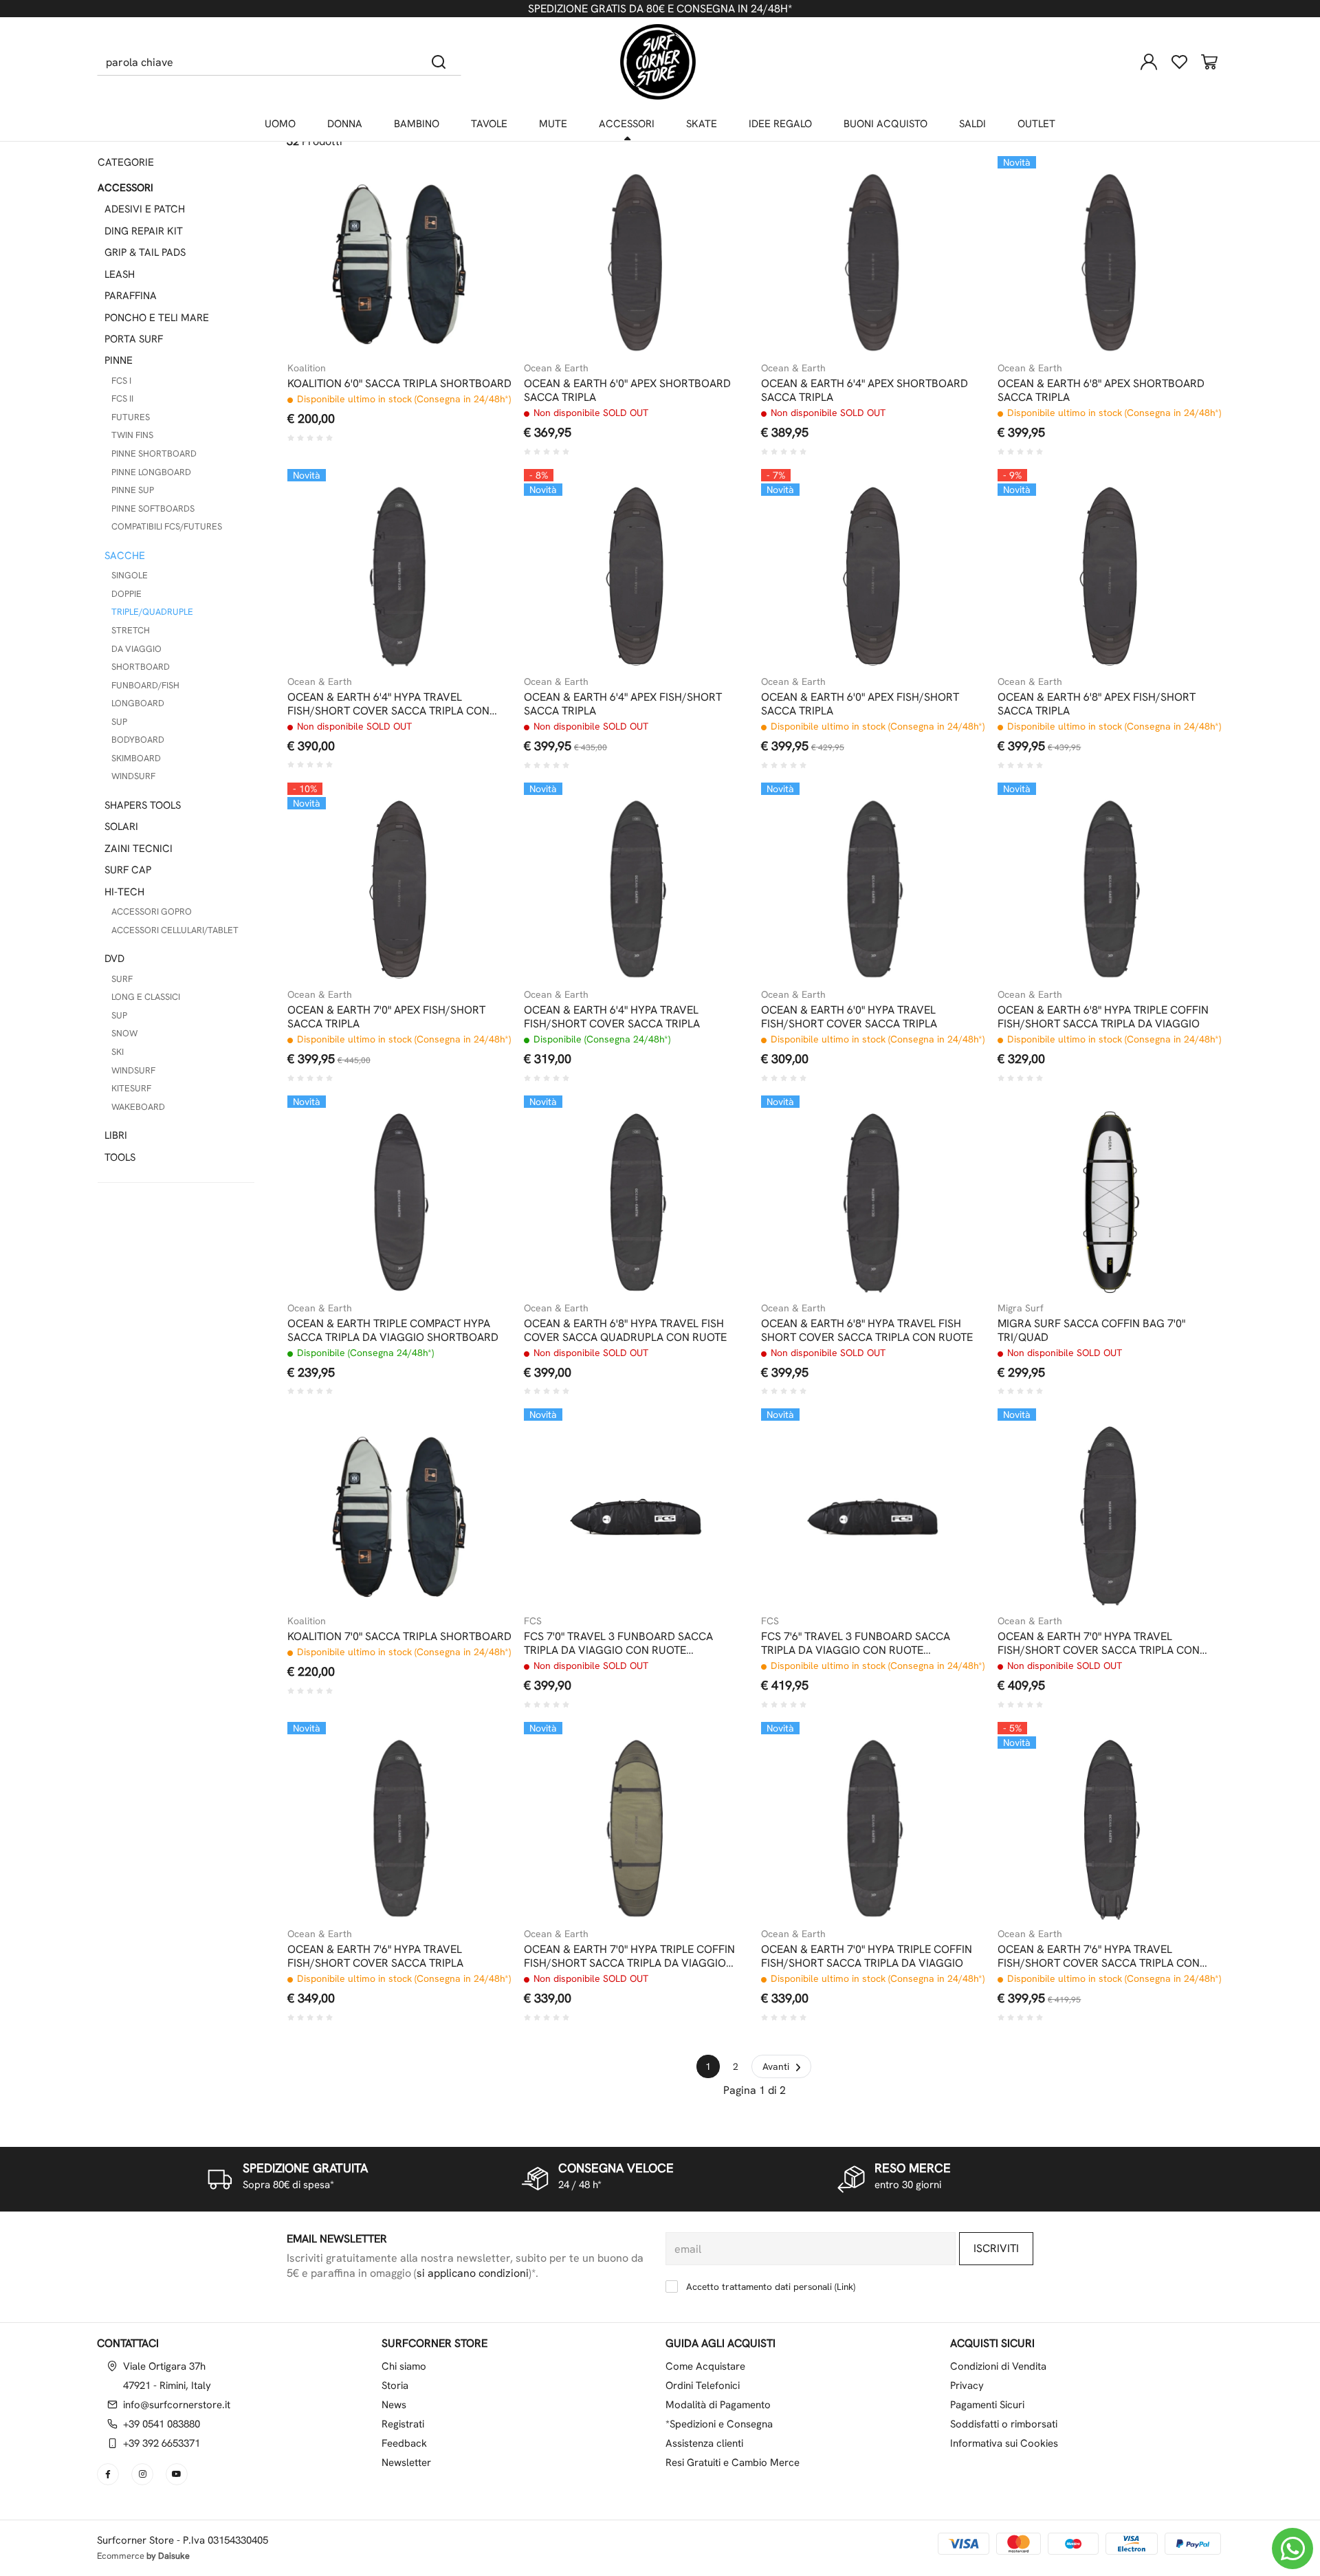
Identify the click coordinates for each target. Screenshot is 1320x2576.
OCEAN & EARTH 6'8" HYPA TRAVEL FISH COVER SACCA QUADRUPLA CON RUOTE (625, 1331)
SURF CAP (128, 870)
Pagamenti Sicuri (987, 2405)
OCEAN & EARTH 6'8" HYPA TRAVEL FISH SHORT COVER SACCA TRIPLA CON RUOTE (867, 1331)
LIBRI (116, 1135)
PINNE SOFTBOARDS (153, 509)
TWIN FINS (132, 435)
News (394, 2405)
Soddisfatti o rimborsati (1004, 2424)
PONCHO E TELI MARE (157, 318)
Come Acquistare (705, 2366)
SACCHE (125, 556)
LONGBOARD (138, 703)
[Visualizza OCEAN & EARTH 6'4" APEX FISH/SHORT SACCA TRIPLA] (714, 503)
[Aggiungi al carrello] (476, 190)
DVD (114, 959)
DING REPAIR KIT (144, 231)
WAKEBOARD (138, 1107)
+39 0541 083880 (162, 2424)
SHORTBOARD (141, 667)
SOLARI (121, 827)
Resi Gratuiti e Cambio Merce (733, 2463)
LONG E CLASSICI (146, 997)
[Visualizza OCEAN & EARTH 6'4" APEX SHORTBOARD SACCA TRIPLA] (950, 190)
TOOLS (120, 1157)
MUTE (553, 124)
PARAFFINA (131, 296)
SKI (118, 1052)
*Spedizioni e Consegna (719, 2424)
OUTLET (1036, 124)
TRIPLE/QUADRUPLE (152, 612)
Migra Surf (1021, 1308)
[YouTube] (178, 2474)
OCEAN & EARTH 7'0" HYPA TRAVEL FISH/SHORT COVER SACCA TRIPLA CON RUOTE (1099, 1644)
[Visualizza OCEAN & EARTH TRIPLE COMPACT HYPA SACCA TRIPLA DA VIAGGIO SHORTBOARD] (476, 1130)
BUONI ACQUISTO (885, 124)
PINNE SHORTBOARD (154, 454)
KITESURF (131, 1088)
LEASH (120, 274)
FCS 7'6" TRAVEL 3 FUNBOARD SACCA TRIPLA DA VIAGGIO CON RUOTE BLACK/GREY (856, 1644)
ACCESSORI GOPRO (152, 912)
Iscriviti (996, 2248)
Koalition (307, 368)
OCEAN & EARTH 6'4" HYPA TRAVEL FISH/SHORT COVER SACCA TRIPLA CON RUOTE (388, 704)
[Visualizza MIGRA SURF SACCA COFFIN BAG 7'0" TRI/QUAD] (1187, 1130)
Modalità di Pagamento (718, 2405)
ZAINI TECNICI (139, 849)
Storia (395, 2386)
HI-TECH (124, 892)
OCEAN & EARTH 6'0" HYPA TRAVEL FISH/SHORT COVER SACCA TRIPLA (849, 1017)
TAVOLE (489, 124)
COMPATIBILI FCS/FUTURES (167, 526)
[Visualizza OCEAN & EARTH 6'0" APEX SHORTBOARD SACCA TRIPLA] (714, 190)
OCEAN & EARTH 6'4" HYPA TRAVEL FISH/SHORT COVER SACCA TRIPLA (612, 1017)
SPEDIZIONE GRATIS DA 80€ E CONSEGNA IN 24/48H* (660, 9)
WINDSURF (133, 776)
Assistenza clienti (704, 2443)
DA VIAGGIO (136, 649)
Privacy (967, 2386)
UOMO (280, 124)
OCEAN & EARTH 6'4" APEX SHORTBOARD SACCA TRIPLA (865, 391)
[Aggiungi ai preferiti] (476, 224)
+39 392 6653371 (162, 2443)
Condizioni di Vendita (998, 2366)
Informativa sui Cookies (1004, 2443)
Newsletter (406, 2463)
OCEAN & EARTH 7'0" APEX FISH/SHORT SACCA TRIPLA (386, 1017)
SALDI (972, 124)
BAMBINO (417, 124)
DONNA (345, 124)
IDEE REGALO (780, 124)
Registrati (403, 2424)
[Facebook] (109, 2474)
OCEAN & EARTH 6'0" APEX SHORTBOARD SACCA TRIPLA (627, 391)
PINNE (119, 360)
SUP (119, 722)
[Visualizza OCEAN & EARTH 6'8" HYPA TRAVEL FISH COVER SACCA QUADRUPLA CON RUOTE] (714, 1130)
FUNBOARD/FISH (145, 685)
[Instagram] (144, 2474)
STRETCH (131, 630)
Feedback (404, 2443)
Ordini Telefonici (703, 2386)
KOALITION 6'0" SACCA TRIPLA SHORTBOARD (399, 384)
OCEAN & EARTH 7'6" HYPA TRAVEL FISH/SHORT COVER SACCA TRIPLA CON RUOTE (1099, 1956)
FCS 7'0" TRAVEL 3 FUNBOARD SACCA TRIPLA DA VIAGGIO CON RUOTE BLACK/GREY (618, 1644)
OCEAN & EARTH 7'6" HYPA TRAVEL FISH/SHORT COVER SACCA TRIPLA (375, 1956)
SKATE (702, 124)
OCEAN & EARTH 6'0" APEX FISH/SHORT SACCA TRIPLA (860, 704)
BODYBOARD (138, 740)
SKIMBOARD (136, 758)
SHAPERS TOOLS (143, 805)
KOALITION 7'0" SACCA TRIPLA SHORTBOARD (399, 1637)
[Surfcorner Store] (658, 62)
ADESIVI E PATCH (145, 209)
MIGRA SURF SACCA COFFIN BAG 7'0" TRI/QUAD (1091, 1331)
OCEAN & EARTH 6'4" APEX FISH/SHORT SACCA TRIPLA (623, 704)
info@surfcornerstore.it (177, 2405)
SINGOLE (130, 575)
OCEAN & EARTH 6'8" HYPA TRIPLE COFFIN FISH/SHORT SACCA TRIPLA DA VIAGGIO (1103, 1017)
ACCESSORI (627, 124)
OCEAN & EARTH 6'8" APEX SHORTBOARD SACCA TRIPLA (1101, 391)
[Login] (1149, 62)
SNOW (124, 1033)
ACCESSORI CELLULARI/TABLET (175, 930)
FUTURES (131, 417)
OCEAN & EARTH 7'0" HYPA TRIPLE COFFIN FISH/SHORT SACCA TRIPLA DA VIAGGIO (867, 1956)
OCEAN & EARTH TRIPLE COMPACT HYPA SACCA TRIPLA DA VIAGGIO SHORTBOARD (393, 1331)
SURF (122, 979)
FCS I (121, 381)
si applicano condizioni (473, 2273)
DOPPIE (126, 594)
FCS (533, 1621)
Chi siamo (404, 2366)
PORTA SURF (134, 339)
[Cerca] (439, 62)
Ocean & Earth (556, 368)
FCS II (122, 399)
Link (845, 2286)
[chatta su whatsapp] (1292, 2548)
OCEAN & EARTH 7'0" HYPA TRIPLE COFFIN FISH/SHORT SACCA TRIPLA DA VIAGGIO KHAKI (629, 1956)
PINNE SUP (133, 490)
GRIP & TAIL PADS (145, 252)
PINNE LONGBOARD (151, 472)
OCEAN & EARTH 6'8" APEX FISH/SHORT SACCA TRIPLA (1097, 704)
